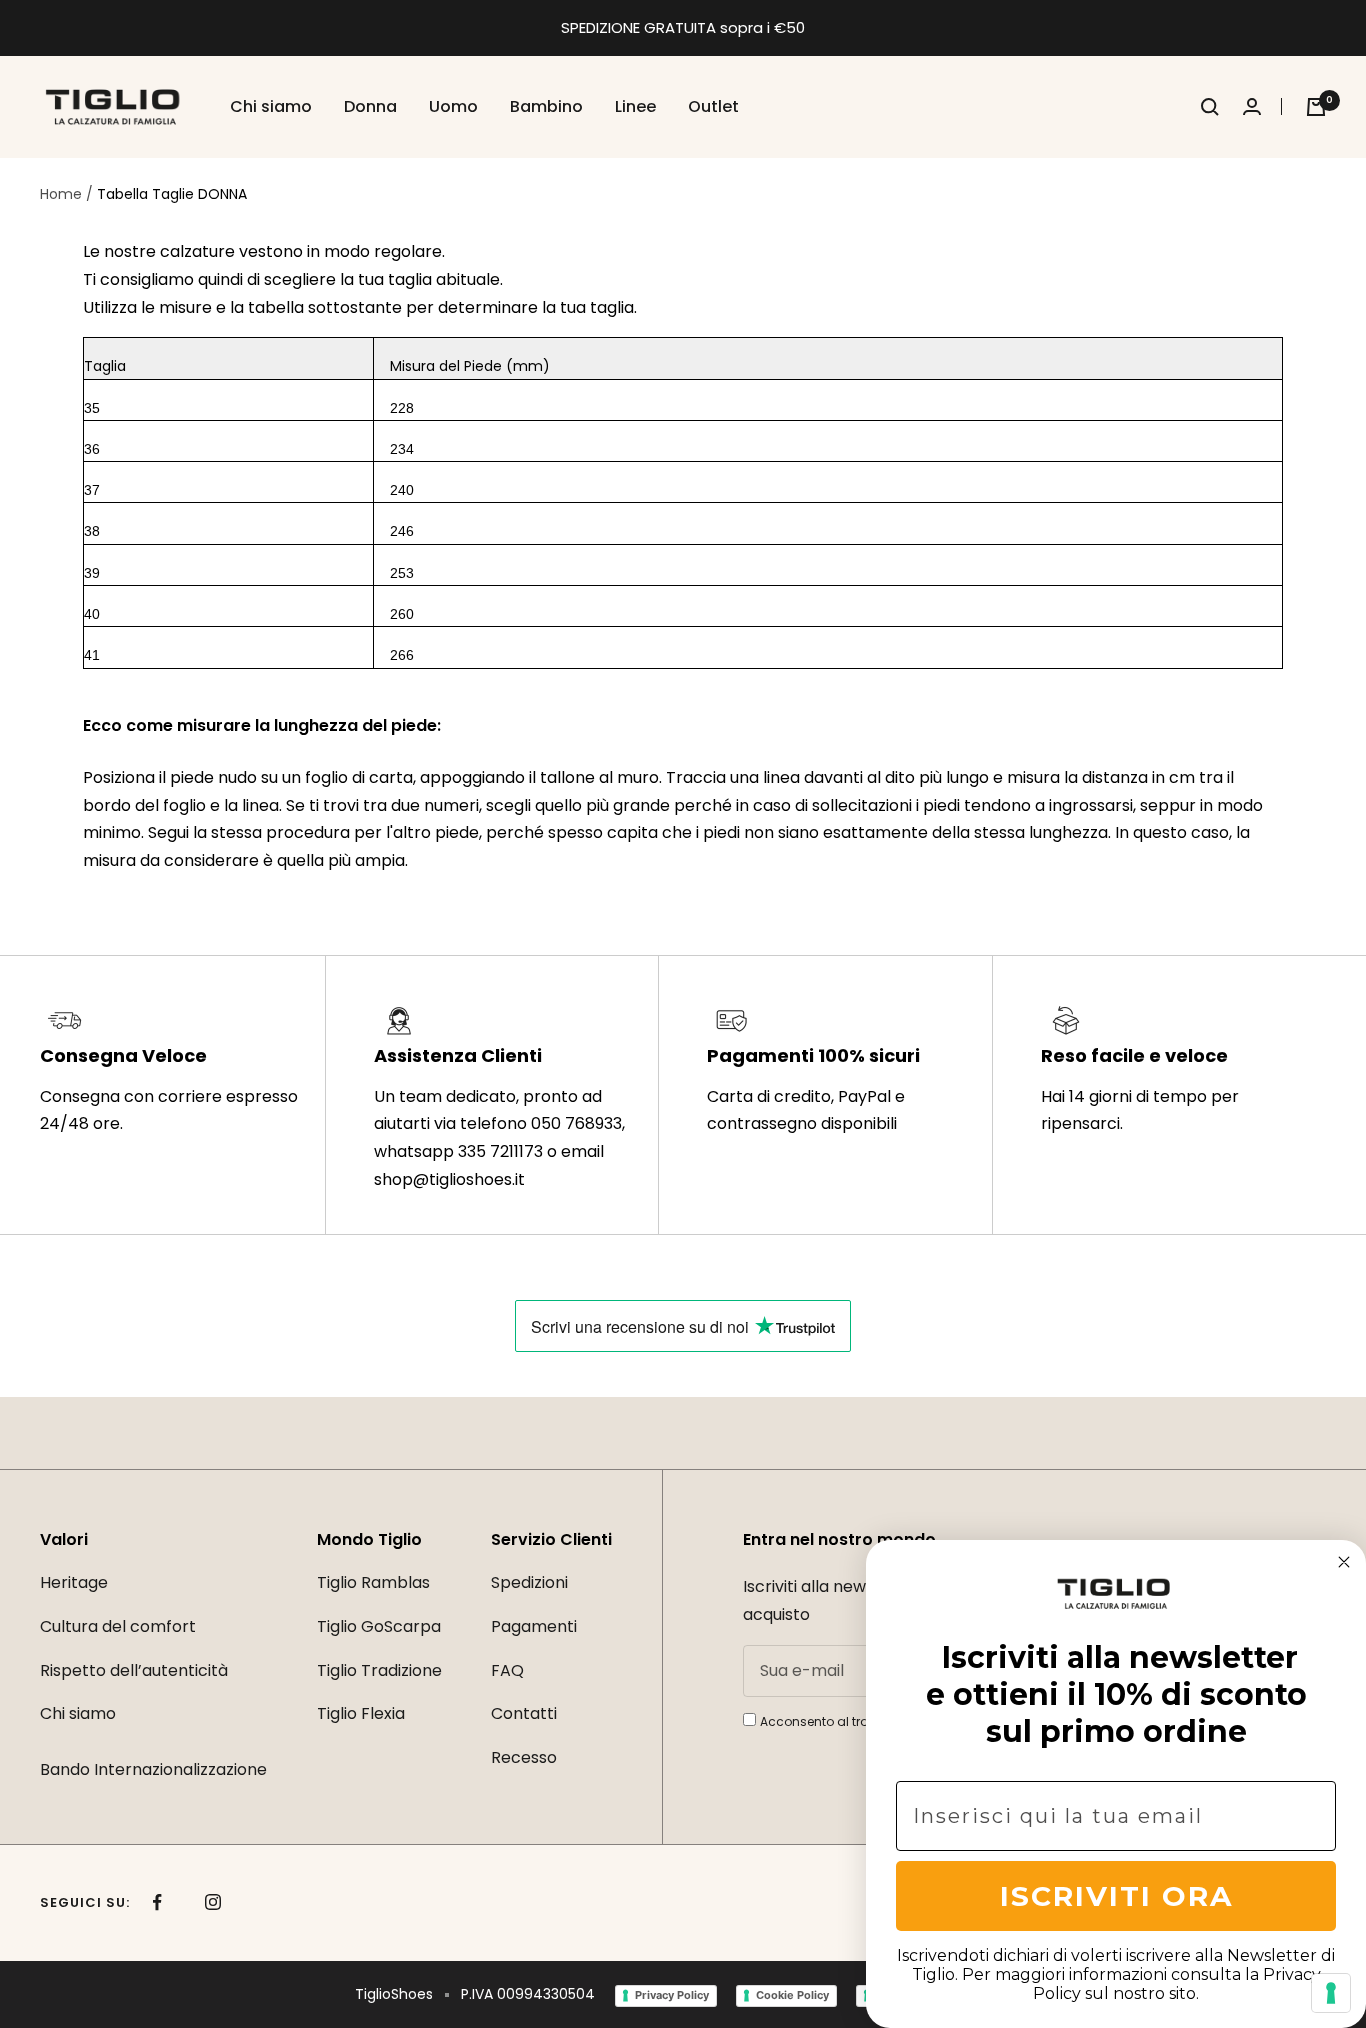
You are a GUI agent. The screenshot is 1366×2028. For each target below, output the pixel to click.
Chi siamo (271, 106)
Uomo (453, 106)
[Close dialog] (1344, 1562)
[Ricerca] (1210, 107)
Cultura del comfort (118, 1626)
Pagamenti (534, 1626)
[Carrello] (1316, 107)
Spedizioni (529, 1582)
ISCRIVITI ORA (1116, 1896)
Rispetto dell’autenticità (134, 1670)
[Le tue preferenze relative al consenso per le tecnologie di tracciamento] (1331, 1993)
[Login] (1262, 106)
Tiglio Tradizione (379, 1670)
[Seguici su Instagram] (212, 1902)
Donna (370, 106)
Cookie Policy (792, 1995)
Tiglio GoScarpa (379, 1626)
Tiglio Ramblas (373, 1582)
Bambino (546, 106)
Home (61, 194)
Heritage (74, 1582)
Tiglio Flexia (361, 1713)
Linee (635, 106)
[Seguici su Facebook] (157, 1902)
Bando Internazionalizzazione (153, 1769)
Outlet (713, 106)
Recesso (524, 1757)
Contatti (524, 1713)
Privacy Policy (672, 1995)
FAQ (507, 1670)
